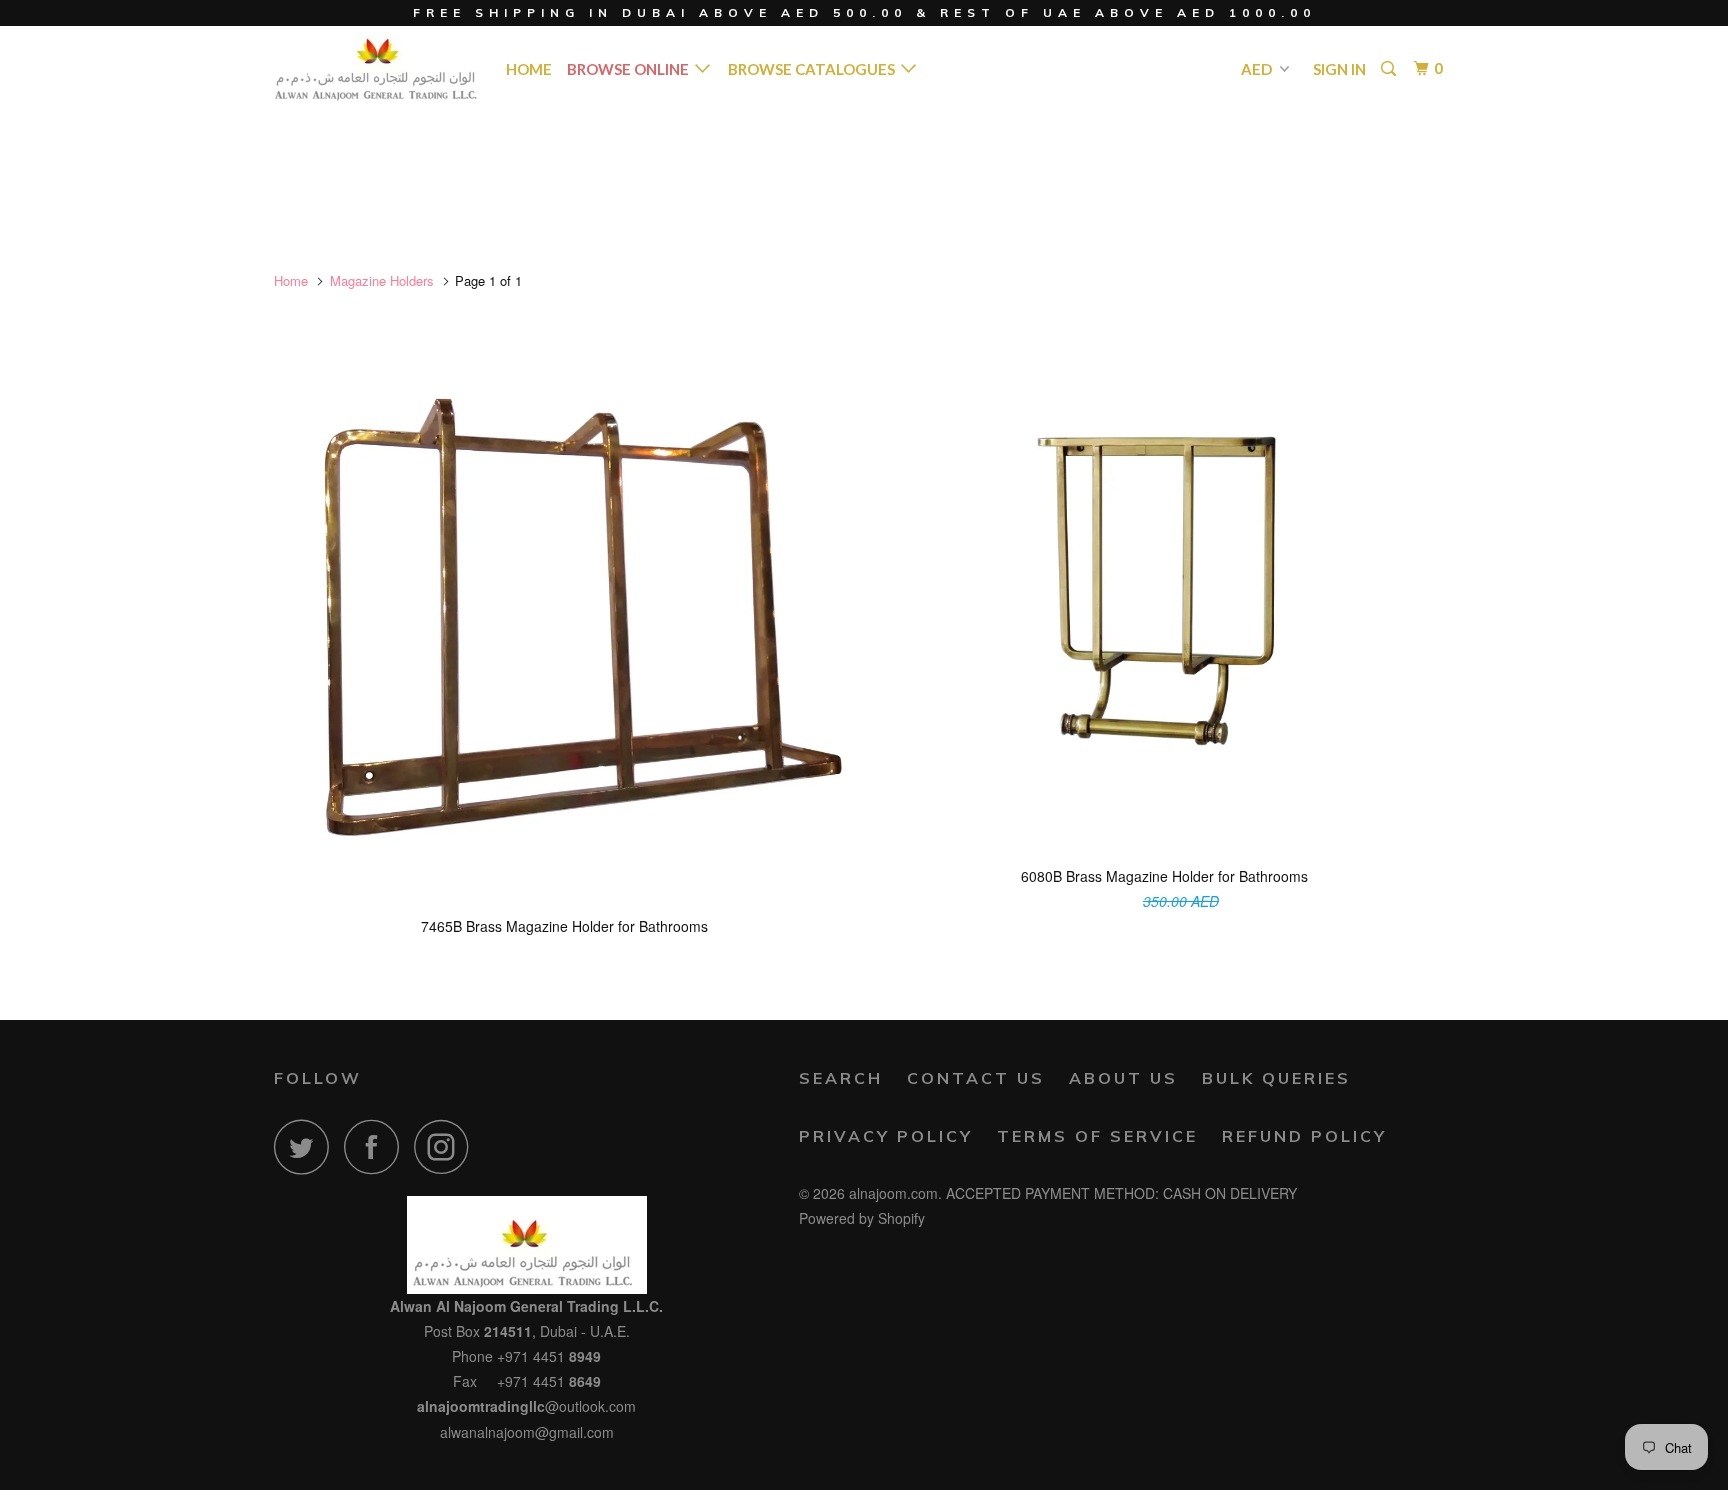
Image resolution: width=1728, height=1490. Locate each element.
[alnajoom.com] (376, 68)
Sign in (1339, 69)
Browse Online (631, 69)
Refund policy (1304, 1136)
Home (529, 69)
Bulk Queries (1276, 1078)
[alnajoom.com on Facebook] (377, 1146)
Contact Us (976, 1078)
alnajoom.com (893, 1193)
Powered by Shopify (862, 1218)
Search (841, 1078)
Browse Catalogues (814, 69)
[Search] (1390, 69)
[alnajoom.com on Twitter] (307, 1146)
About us (1123, 1078)
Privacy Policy (886, 1136)
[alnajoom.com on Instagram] (447, 1146)
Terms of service (1097, 1136)
